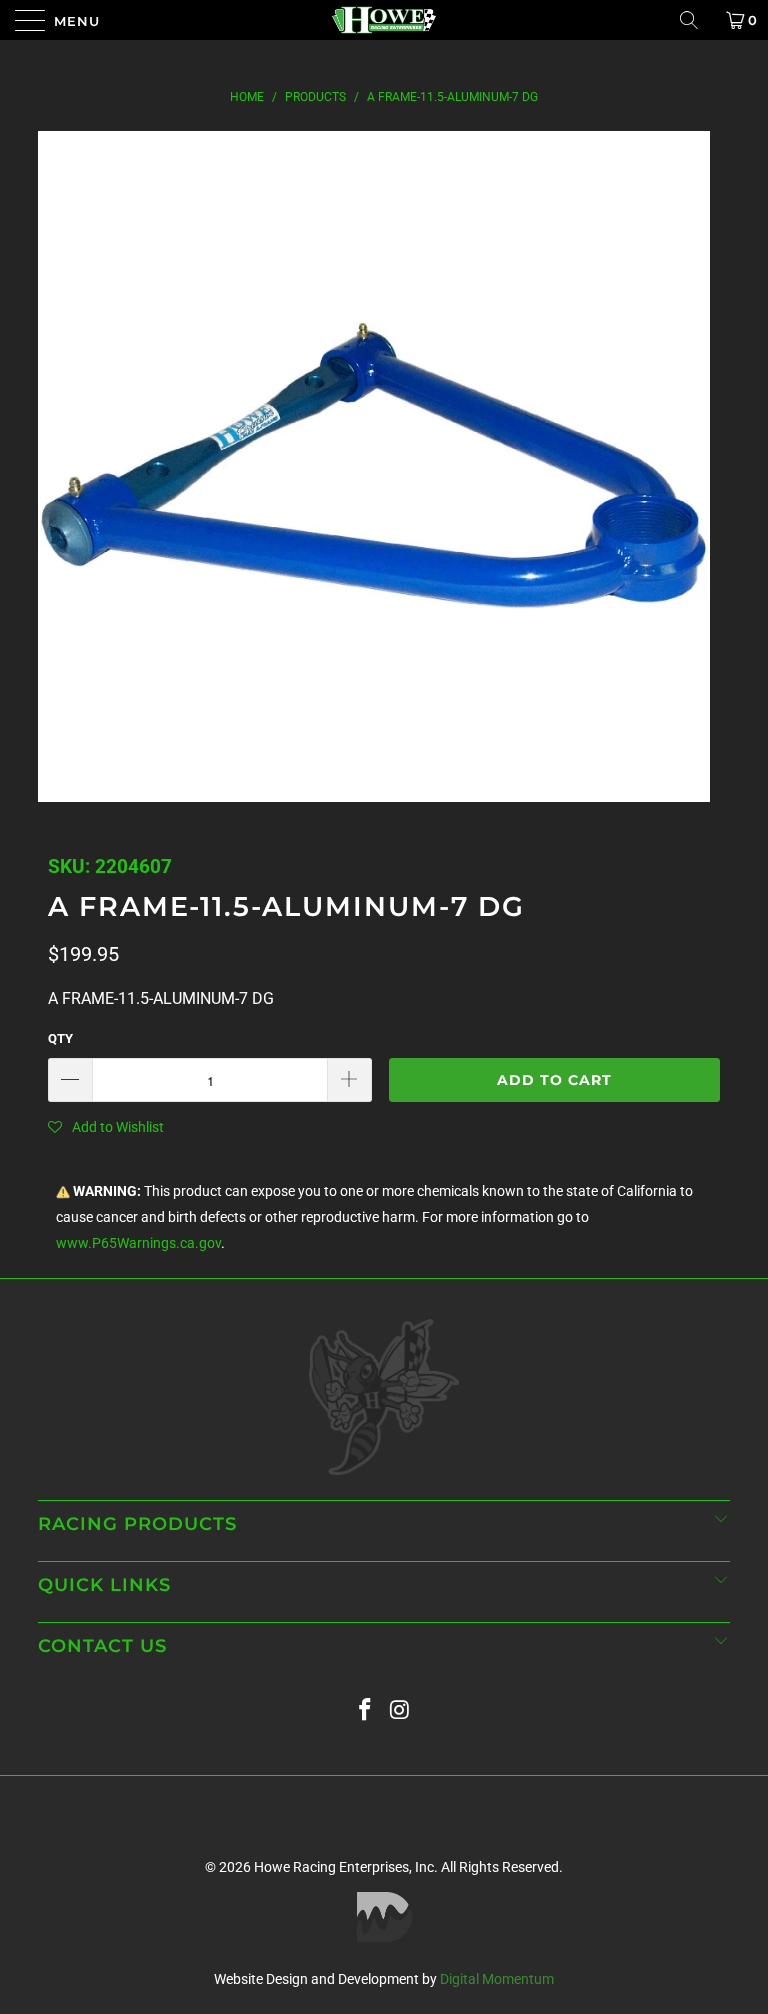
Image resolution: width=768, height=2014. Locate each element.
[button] (106, 1127)
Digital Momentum (497, 1979)
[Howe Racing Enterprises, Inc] (384, 20)
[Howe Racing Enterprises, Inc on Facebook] (366, 1710)
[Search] (696, 20)
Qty (60, 1038)
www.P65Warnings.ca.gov (138, 1243)
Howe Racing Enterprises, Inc (344, 1867)
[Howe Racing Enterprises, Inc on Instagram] (401, 1710)
